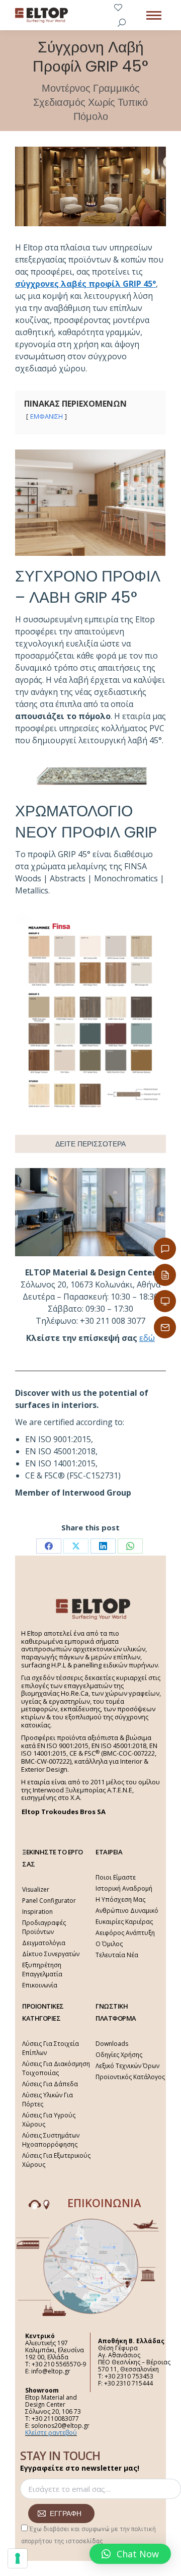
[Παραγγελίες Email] (165, 1327)
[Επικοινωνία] (165, 1249)
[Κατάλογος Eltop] (165, 1275)
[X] (76, 1546)
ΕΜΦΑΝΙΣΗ (47, 416)
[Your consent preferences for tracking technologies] (18, 2558)
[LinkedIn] (103, 1546)
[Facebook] (49, 1546)
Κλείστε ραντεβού (51, 2433)
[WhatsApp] (130, 1546)
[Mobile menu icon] (154, 15)
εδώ (147, 1338)
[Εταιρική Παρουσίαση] (165, 1301)
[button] (130, 2554)
